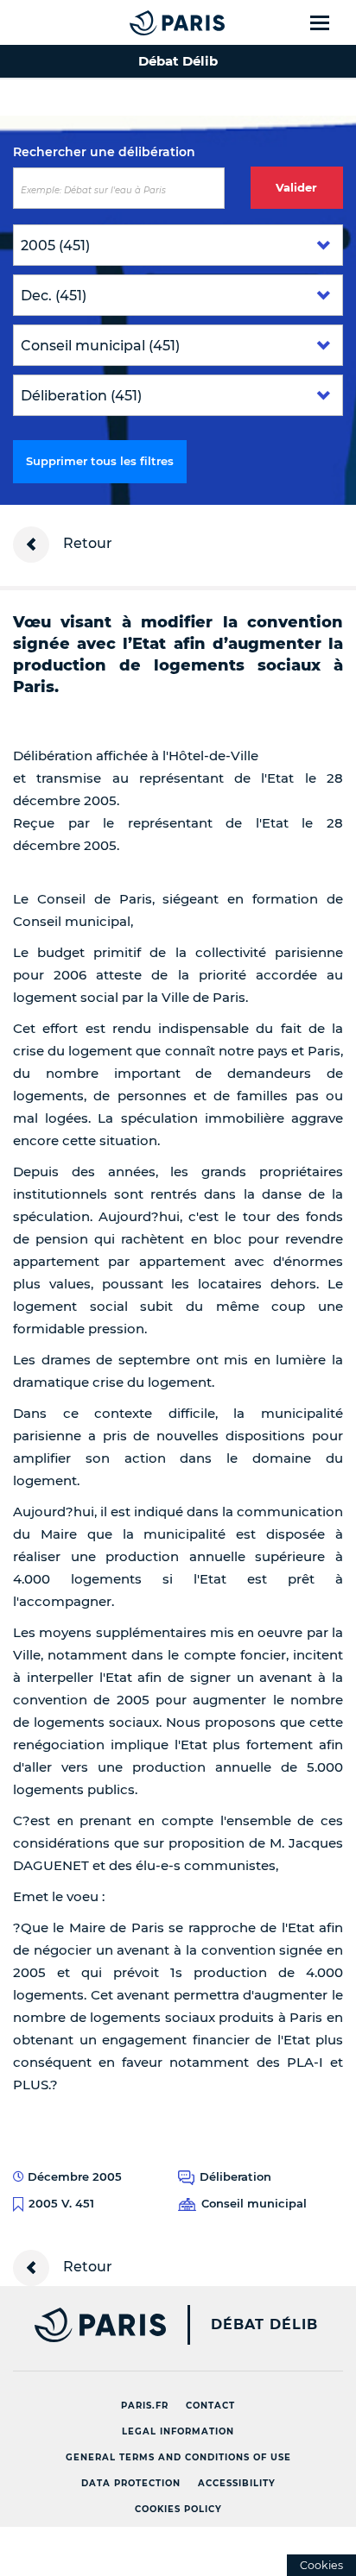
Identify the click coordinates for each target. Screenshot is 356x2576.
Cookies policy (178, 2509)
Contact (210, 2406)
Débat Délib (264, 2325)
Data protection (131, 2483)
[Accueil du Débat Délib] (143, 22)
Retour (86, 543)
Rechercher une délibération (104, 152)
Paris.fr (145, 2406)
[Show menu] (330, 22)
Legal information (178, 2431)
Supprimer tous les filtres (100, 461)
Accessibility (237, 2483)
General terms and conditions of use (178, 2457)
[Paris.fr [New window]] (83, 2325)
